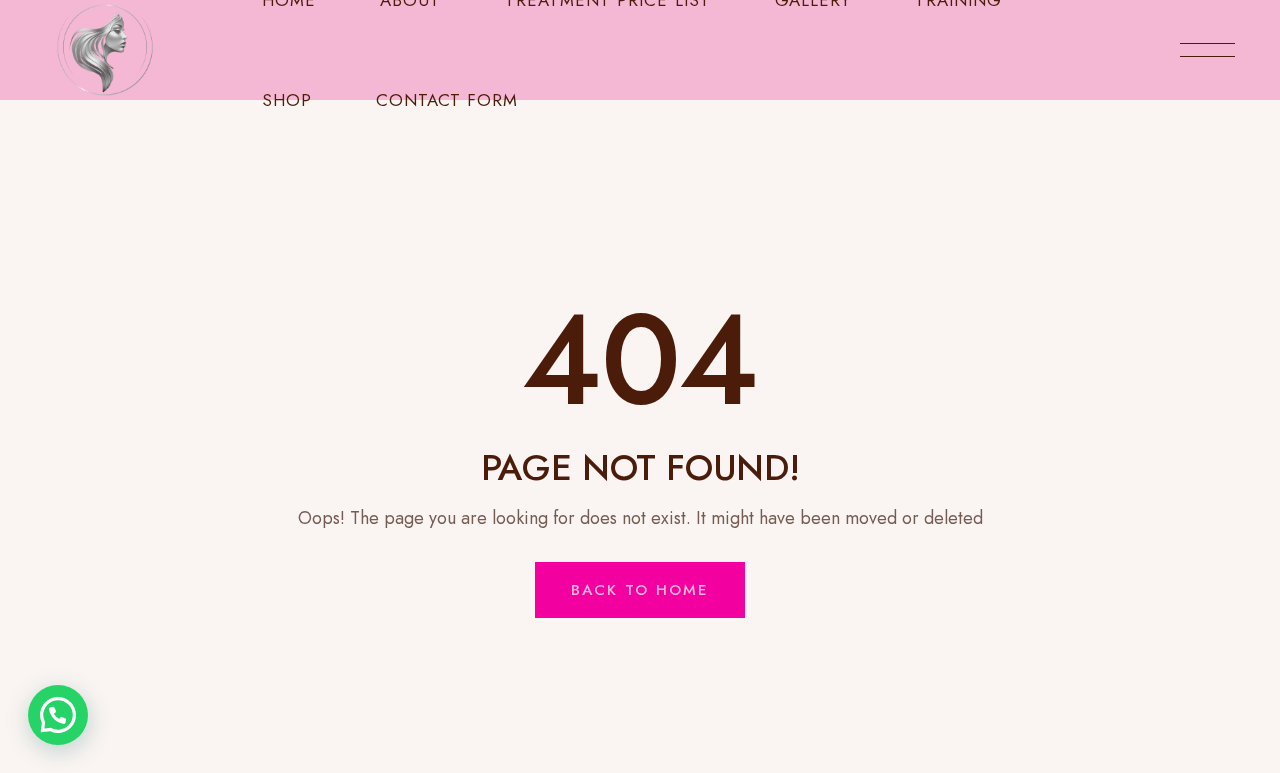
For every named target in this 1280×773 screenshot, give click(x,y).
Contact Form (447, 100)
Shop (287, 100)
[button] (58, 715)
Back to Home (640, 590)
